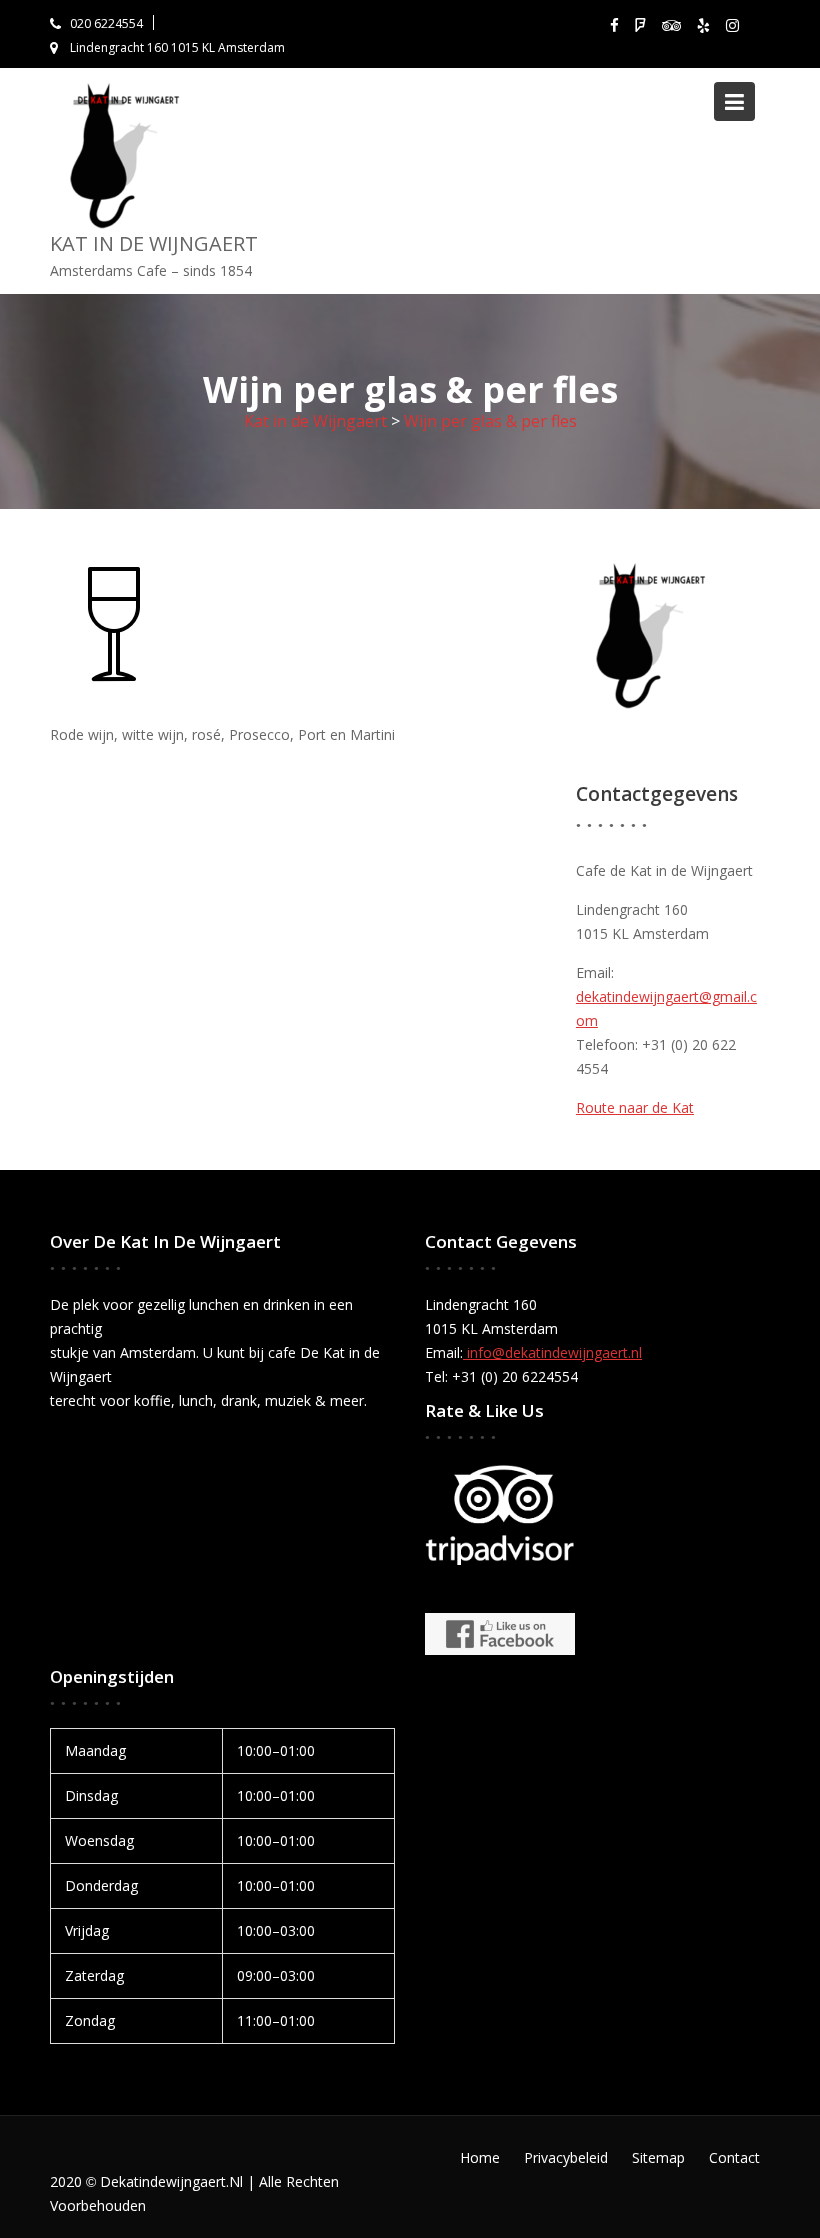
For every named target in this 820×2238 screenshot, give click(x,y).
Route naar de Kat (635, 1107)
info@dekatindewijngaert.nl (552, 1352)
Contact (734, 2157)
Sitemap (658, 2157)
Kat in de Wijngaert (154, 243)
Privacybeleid (566, 2157)
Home (480, 2157)
